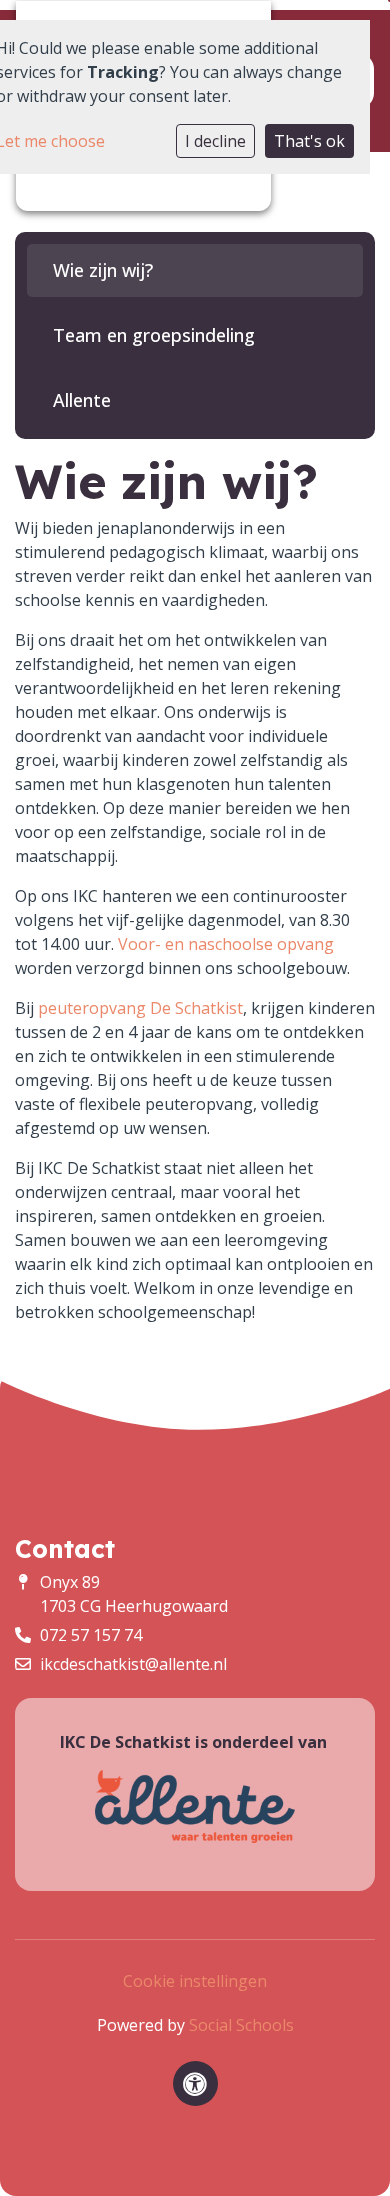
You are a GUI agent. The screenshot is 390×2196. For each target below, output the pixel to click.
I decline (215, 141)
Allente (82, 400)
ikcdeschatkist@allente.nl (133, 1664)
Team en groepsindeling (154, 335)
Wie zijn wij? (103, 270)
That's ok (309, 141)
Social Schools (241, 2025)
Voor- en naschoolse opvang (226, 944)
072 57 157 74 (91, 1635)
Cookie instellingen (195, 1981)
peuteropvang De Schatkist (140, 1008)
